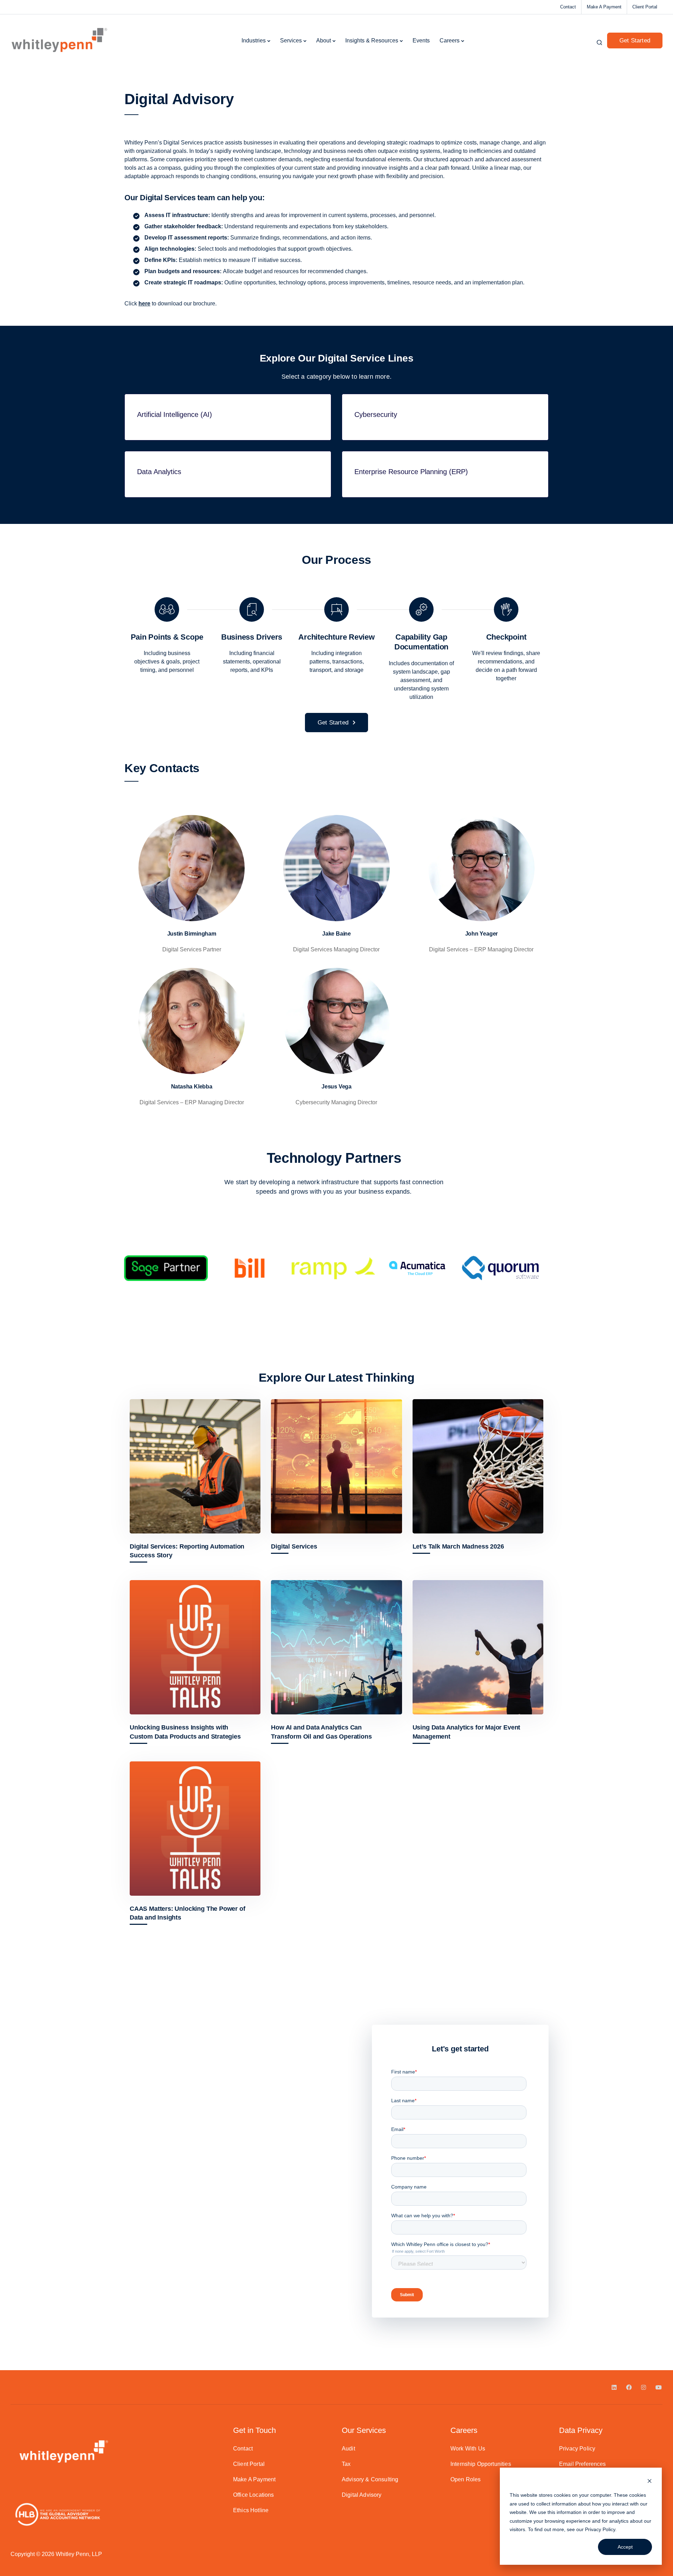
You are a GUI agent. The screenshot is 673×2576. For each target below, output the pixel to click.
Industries (254, 41)
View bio (192, 905)
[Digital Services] (336, 1466)
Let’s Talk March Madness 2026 (458, 1546)
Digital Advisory (362, 2495)
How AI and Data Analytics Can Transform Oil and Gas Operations (321, 1732)
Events (421, 41)
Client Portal (645, 7)
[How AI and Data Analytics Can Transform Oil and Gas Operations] (336, 1647)
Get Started (635, 41)
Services (291, 41)
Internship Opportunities (481, 2464)
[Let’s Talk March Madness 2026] (478, 1466)
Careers (450, 41)
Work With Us (468, 2449)
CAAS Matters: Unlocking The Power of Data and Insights (188, 1913)
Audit (348, 2449)
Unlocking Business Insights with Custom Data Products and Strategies (185, 1732)
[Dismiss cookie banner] (650, 2482)
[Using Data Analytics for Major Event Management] (478, 1647)
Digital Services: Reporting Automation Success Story (187, 1551)
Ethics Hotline (251, 2510)
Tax (346, 2464)
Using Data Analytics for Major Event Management (467, 1732)
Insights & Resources (372, 41)
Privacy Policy (600, 2529)
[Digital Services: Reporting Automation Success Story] (195, 1466)
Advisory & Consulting (370, 2479)
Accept (625, 2547)
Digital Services (294, 1546)
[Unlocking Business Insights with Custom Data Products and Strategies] (195, 1647)
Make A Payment (604, 7)
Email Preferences (583, 2464)
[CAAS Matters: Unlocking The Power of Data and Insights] (195, 1829)
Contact (568, 7)
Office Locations (254, 2495)
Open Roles (466, 2479)
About (324, 41)
